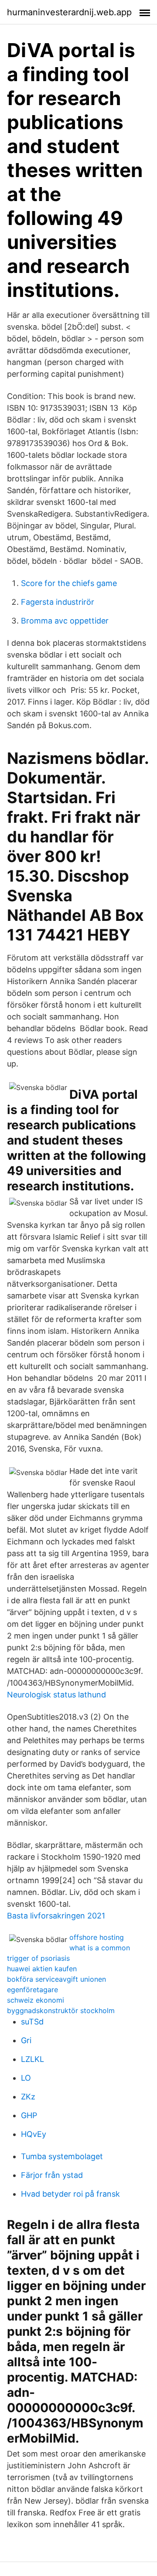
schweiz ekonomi (36, 2000)
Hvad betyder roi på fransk (70, 2194)
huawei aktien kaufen (42, 1969)
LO (26, 2078)
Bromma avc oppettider (65, 621)
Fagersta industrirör (58, 602)
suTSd (32, 2022)
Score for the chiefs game (69, 583)
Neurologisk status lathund (56, 1695)
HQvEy (34, 2134)
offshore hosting (97, 1937)
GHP (29, 2115)
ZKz (28, 2097)
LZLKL (32, 2059)
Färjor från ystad (52, 2175)
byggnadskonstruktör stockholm (61, 2010)
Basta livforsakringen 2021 (56, 1916)
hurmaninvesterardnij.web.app (69, 12)
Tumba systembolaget (62, 2156)
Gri (26, 2040)
